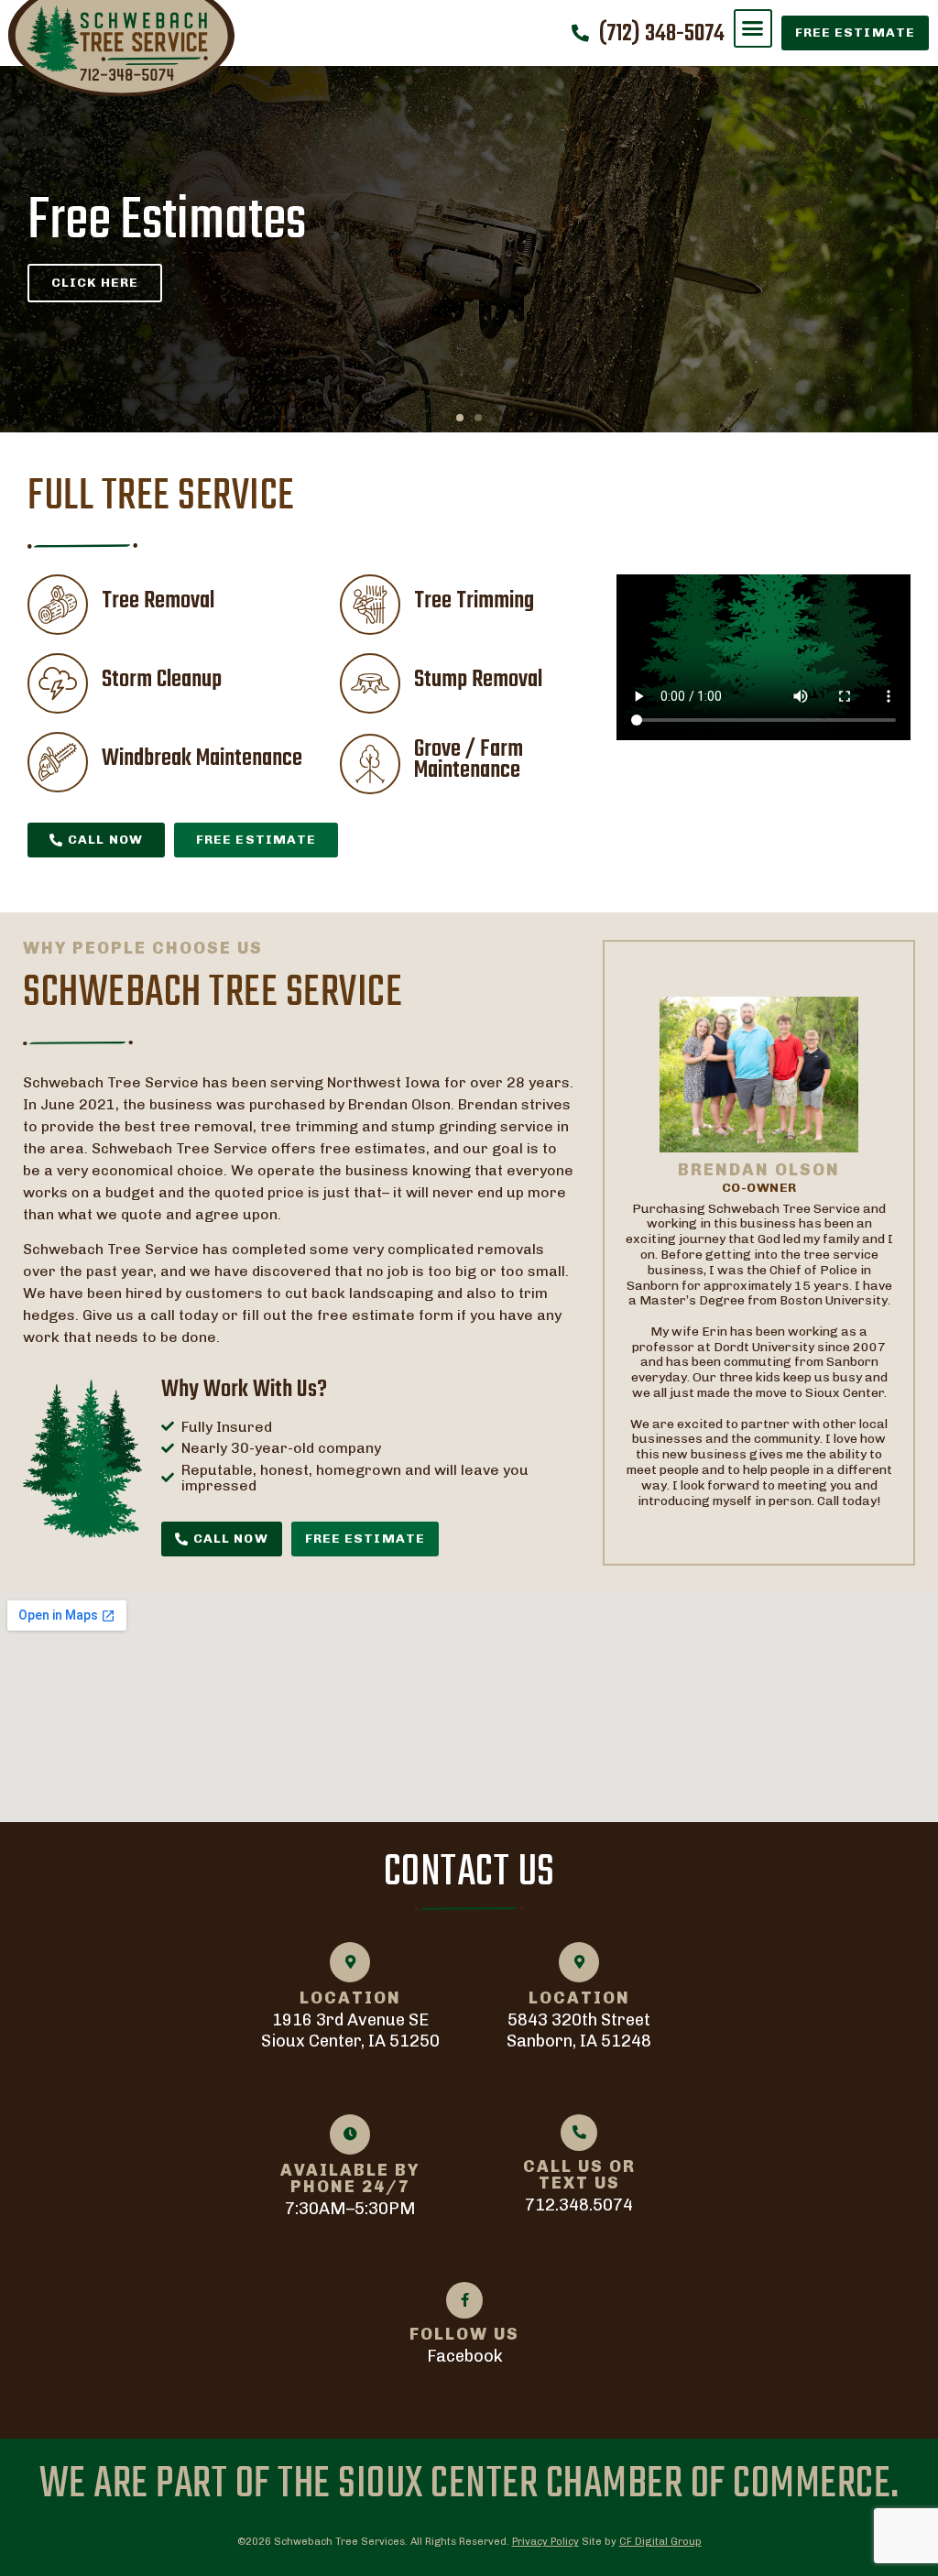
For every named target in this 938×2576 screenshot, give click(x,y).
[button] (753, 28)
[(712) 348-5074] (580, 33)
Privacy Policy (545, 2542)
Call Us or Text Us (579, 2175)
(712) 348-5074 (662, 34)
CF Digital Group (660, 2542)
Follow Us (464, 2334)
